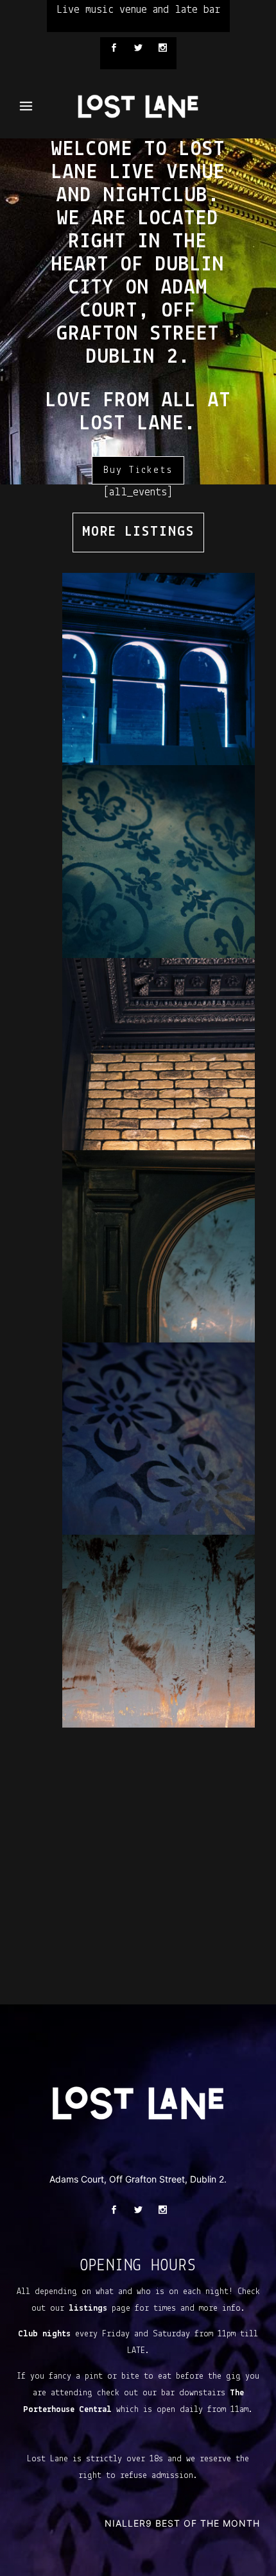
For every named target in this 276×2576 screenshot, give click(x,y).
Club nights (44, 2334)
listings (88, 2308)
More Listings (138, 532)
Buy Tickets (138, 470)
